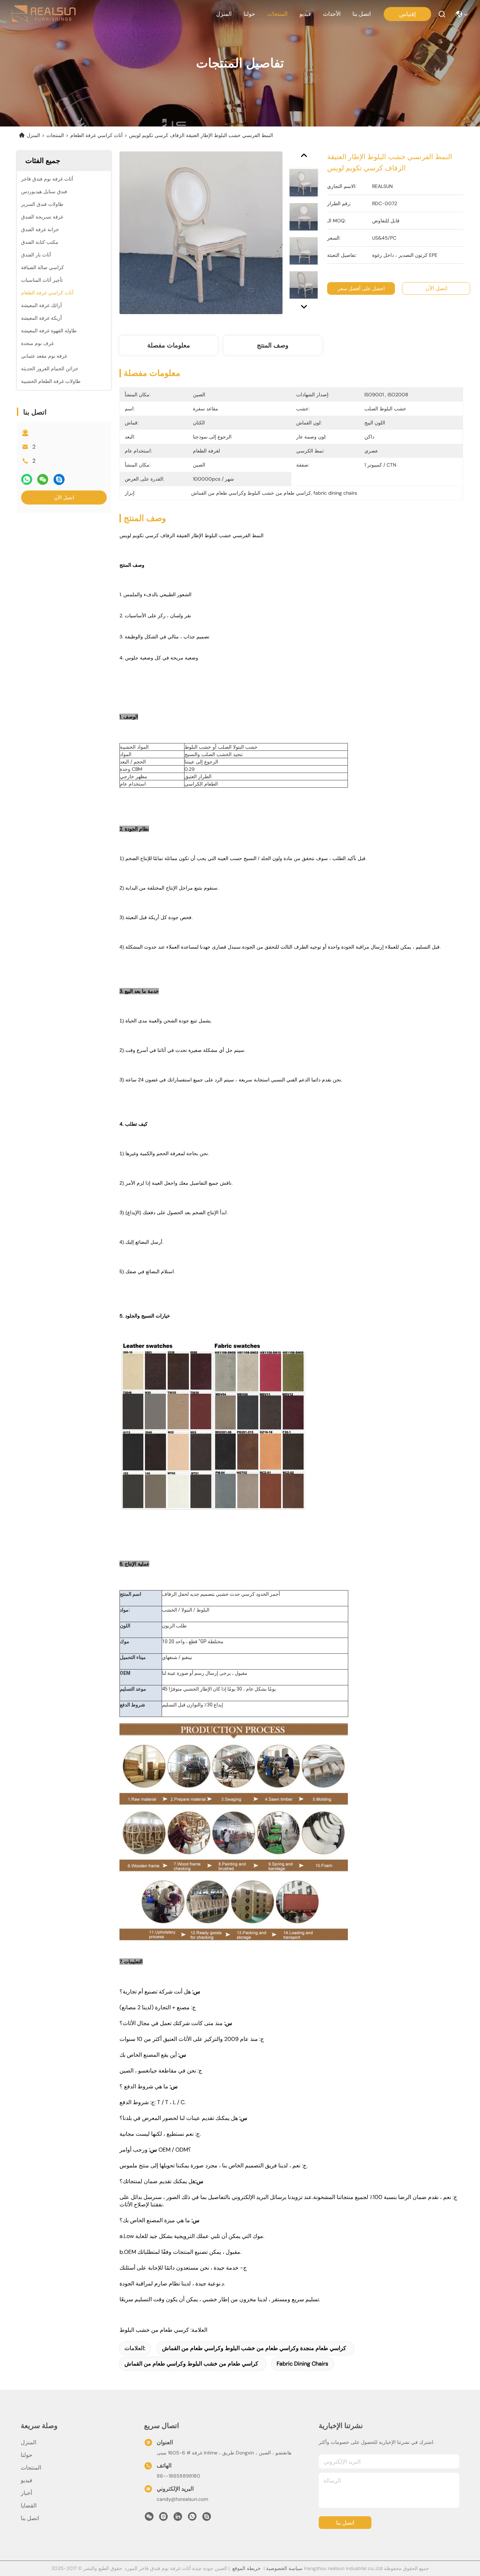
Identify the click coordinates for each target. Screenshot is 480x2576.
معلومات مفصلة (169, 345)
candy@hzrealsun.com (182, 2499)
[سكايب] (59, 479)
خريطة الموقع (247, 2568)
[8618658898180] (192, 2518)
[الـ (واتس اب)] (27, 479)
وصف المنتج (273, 345)
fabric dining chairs (302, 2364)
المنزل (224, 14)
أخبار (26, 2493)
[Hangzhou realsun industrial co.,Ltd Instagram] (163, 2518)
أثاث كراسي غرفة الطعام (96, 135)
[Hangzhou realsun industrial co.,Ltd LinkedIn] (178, 2518)
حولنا (249, 14)
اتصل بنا (362, 14)
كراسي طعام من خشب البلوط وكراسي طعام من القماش (191, 2364)
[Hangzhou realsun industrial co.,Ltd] (43, 14)
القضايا (29, 2506)
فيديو (305, 14)
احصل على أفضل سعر (361, 288)
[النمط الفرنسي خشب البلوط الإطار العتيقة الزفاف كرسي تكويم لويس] (201, 233)
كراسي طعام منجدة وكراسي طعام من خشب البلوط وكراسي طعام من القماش (254, 2348)
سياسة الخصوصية (284, 2568)
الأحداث (332, 14)
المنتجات (277, 14)
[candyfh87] (207, 2518)
